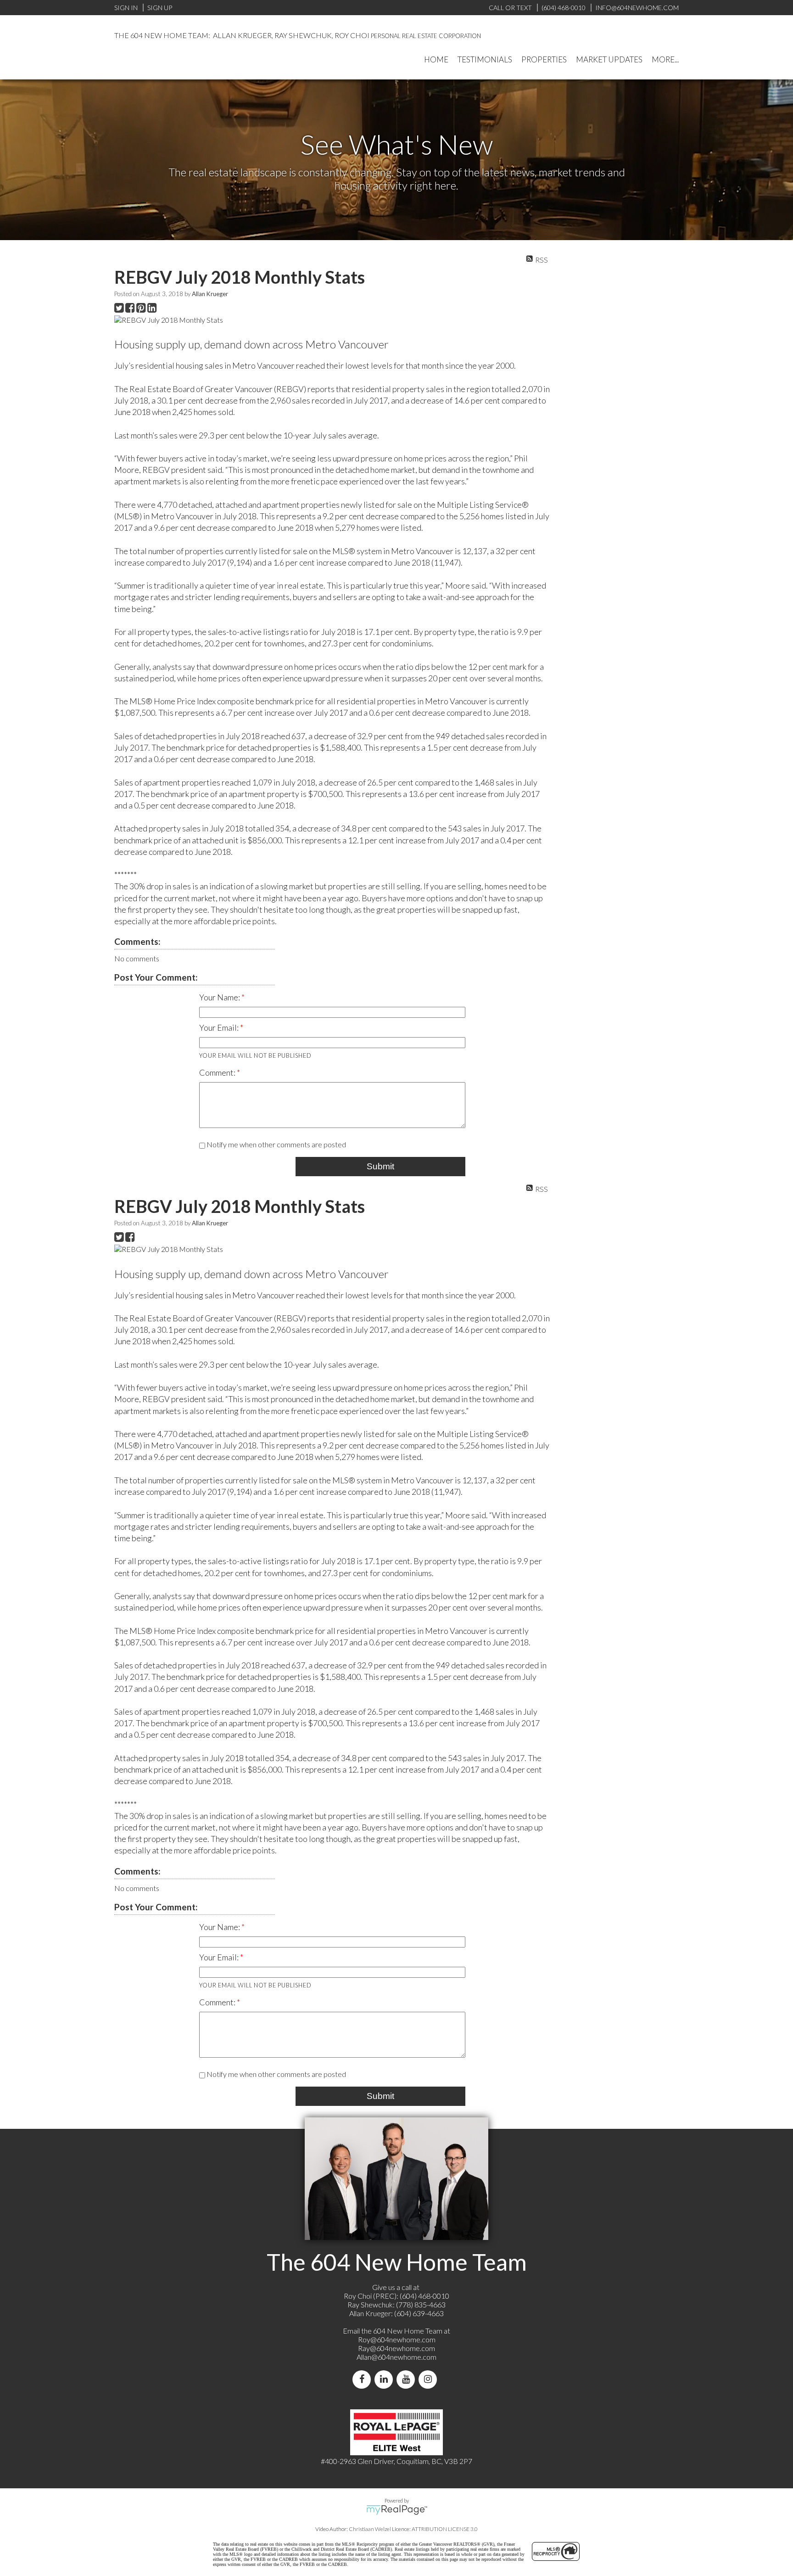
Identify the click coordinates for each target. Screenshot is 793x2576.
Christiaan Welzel (370, 2529)
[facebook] (363, 2379)
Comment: (218, 1072)
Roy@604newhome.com (397, 2339)
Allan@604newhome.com (396, 2357)
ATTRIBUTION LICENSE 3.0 (445, 2529)
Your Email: (220, 1027)
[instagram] (430, 2379)
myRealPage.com (397, 2510)
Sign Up (160, 8)
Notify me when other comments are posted (276, 1144)
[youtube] (408, 2379)
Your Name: (220, 997)
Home (436, 59)
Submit (380, 1166)
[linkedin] (385, 2379)
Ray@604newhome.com (396, 2348)
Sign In (126, 8)
